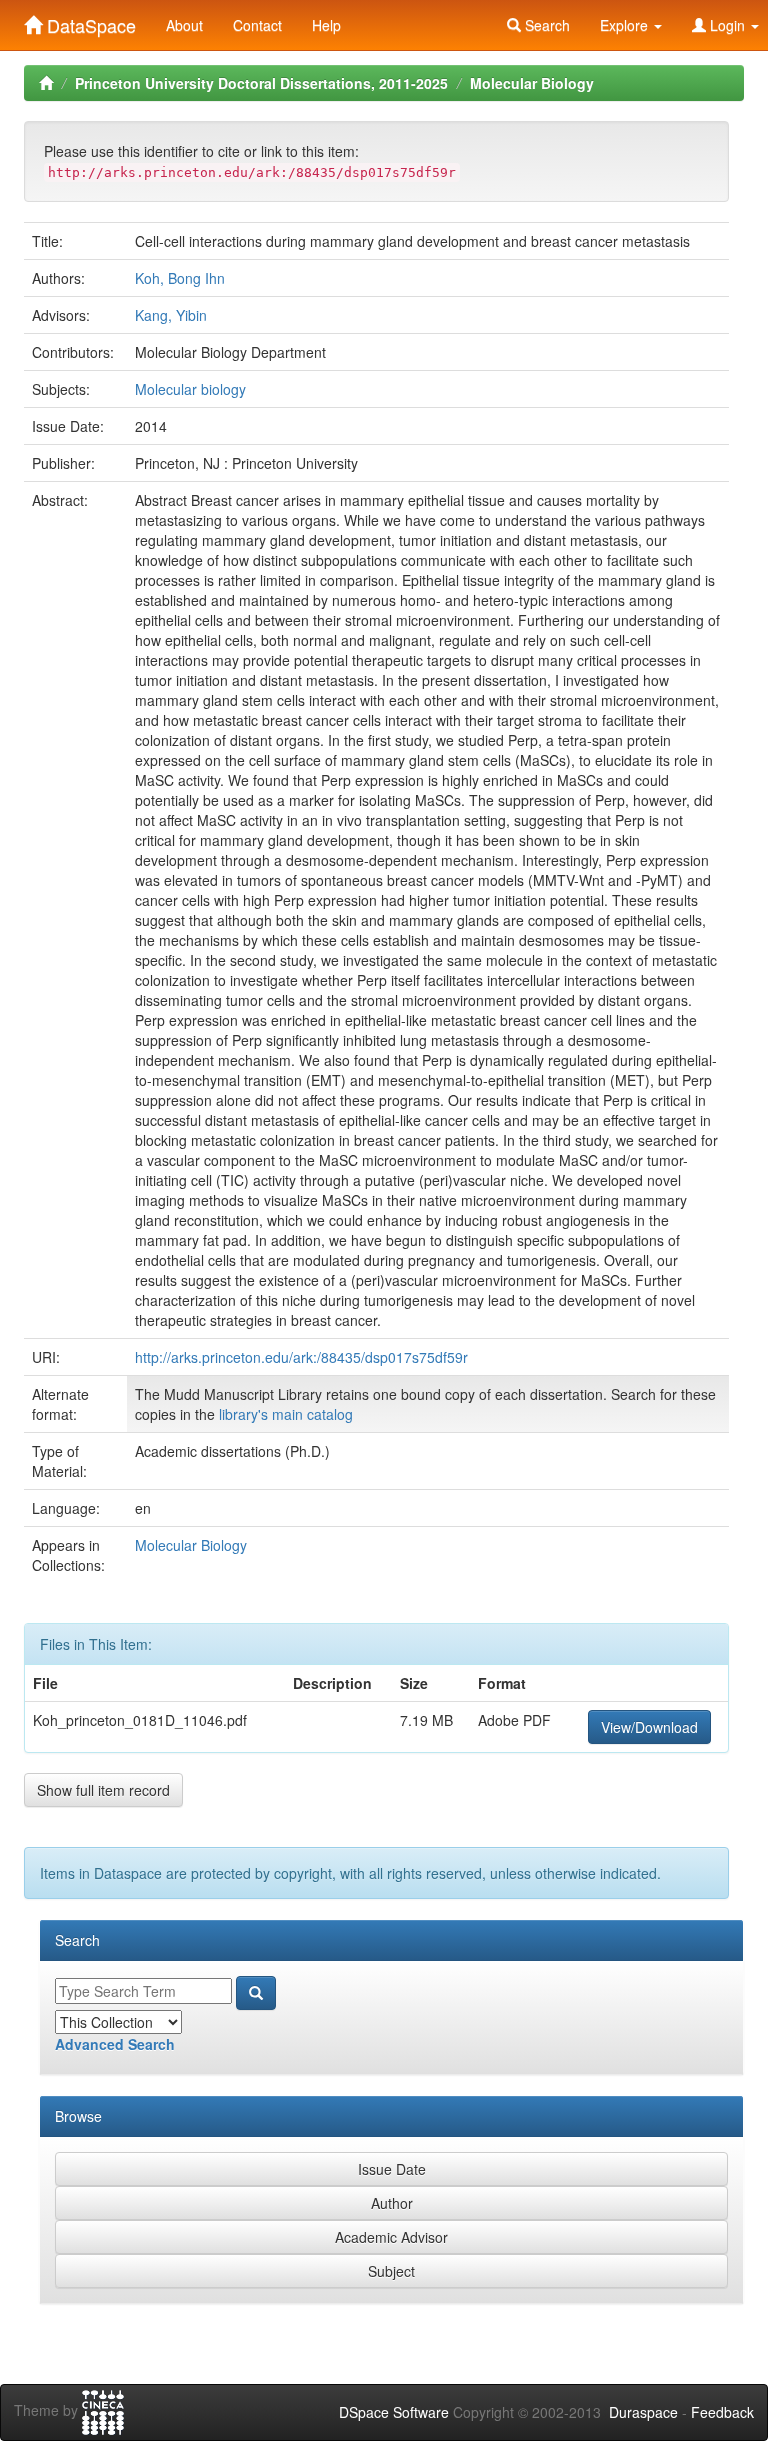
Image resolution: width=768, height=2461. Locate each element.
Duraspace (643, 2412)
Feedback (722, 2412)
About (184, 25)
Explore (626, 25)
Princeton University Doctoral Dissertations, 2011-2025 (261, 83)
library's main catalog (286, 1414)
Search (545, 25)
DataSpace (89, 21)
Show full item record (103, 1790)
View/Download (649, 1727)
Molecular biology (190, 389)
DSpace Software (394, 2412)
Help (326, 25)
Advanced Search (115, 2044)
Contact (257, 25)
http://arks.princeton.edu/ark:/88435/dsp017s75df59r (301, 1357)
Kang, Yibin (171, 315)
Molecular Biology (532, 83)
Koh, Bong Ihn (180, 278)
